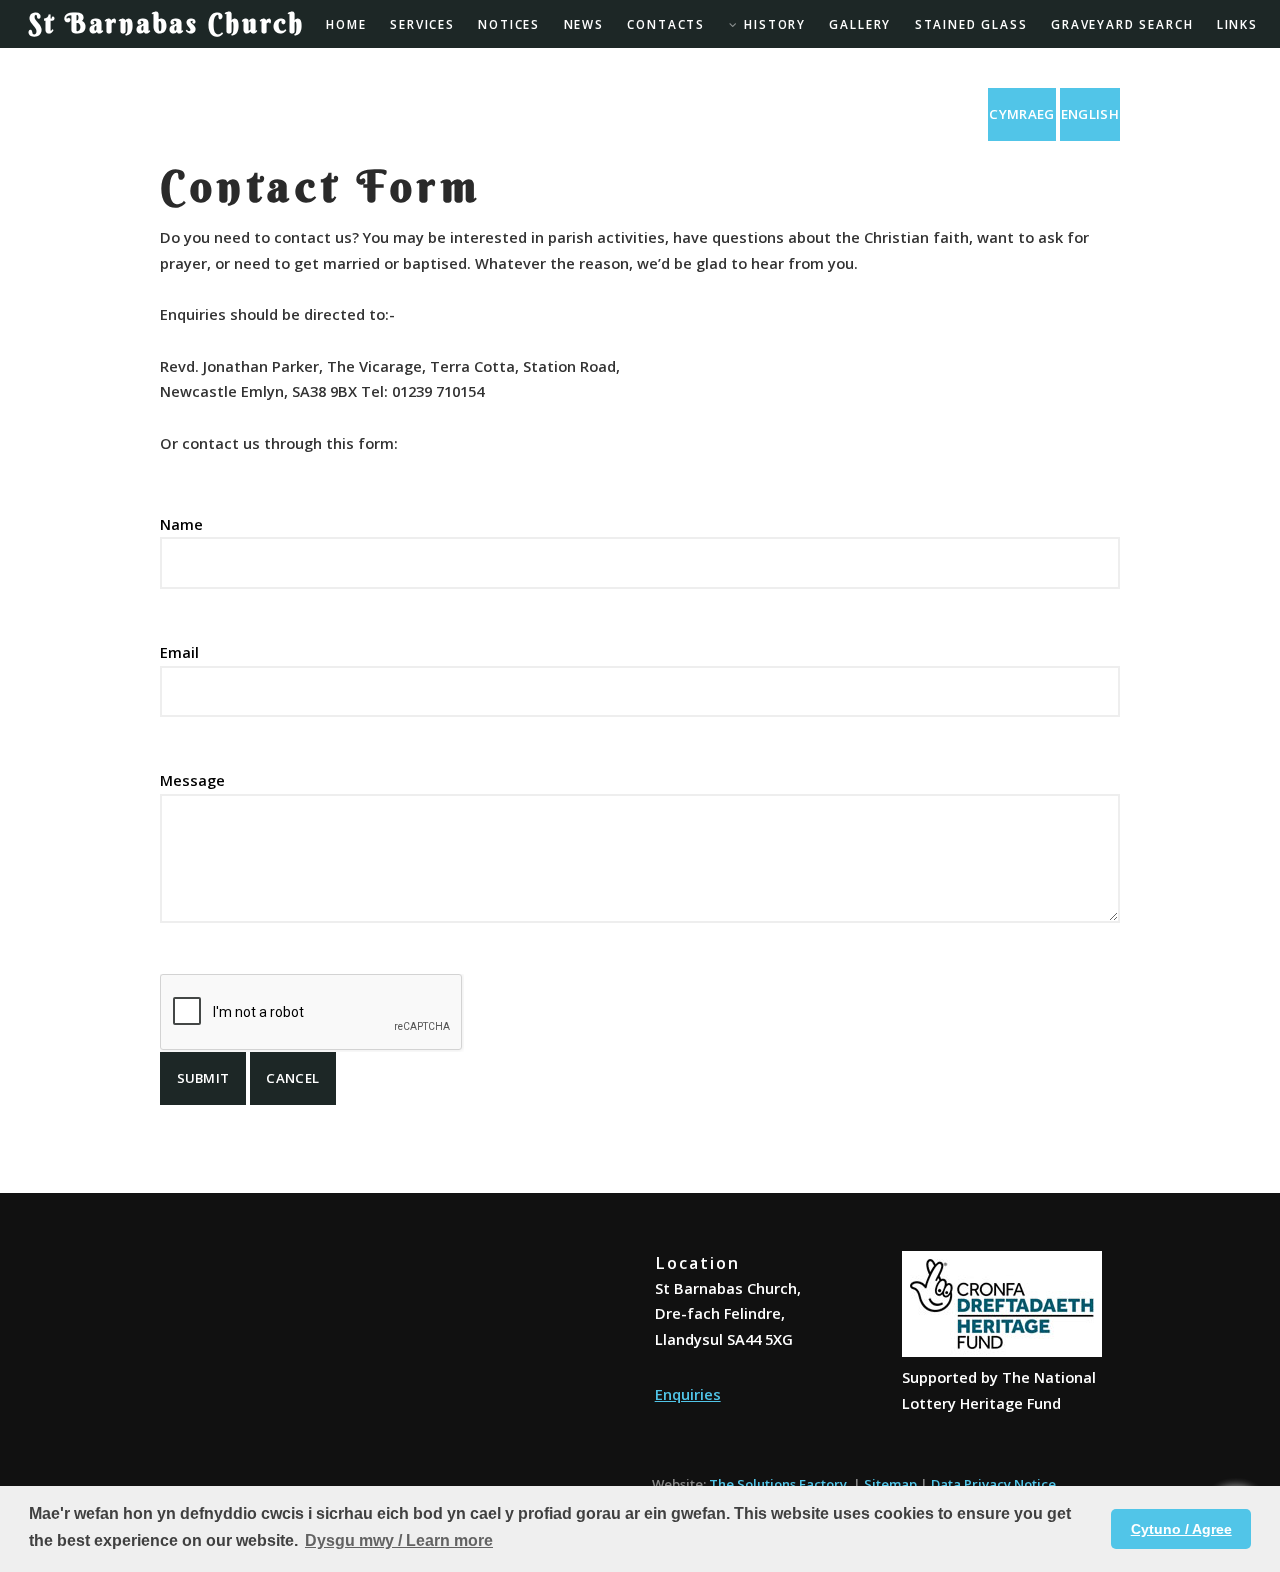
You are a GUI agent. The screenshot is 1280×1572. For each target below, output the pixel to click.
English (1090, 114)
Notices (509, 24)
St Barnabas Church (167, 23)
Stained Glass (971, 24)
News (584, 24)
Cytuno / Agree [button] (1181, 1529)
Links (1237, 24)
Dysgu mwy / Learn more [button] (399, 1540)
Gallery (860, 24)
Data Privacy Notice (993, 1484)
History (775, 24)
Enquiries (688, 1394)
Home (346, 24)
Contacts (666, 24)
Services (422, 24)
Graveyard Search (1122, 24)
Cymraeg (1021, 114)
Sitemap (890, 1484)
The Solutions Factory (778, 1484)
